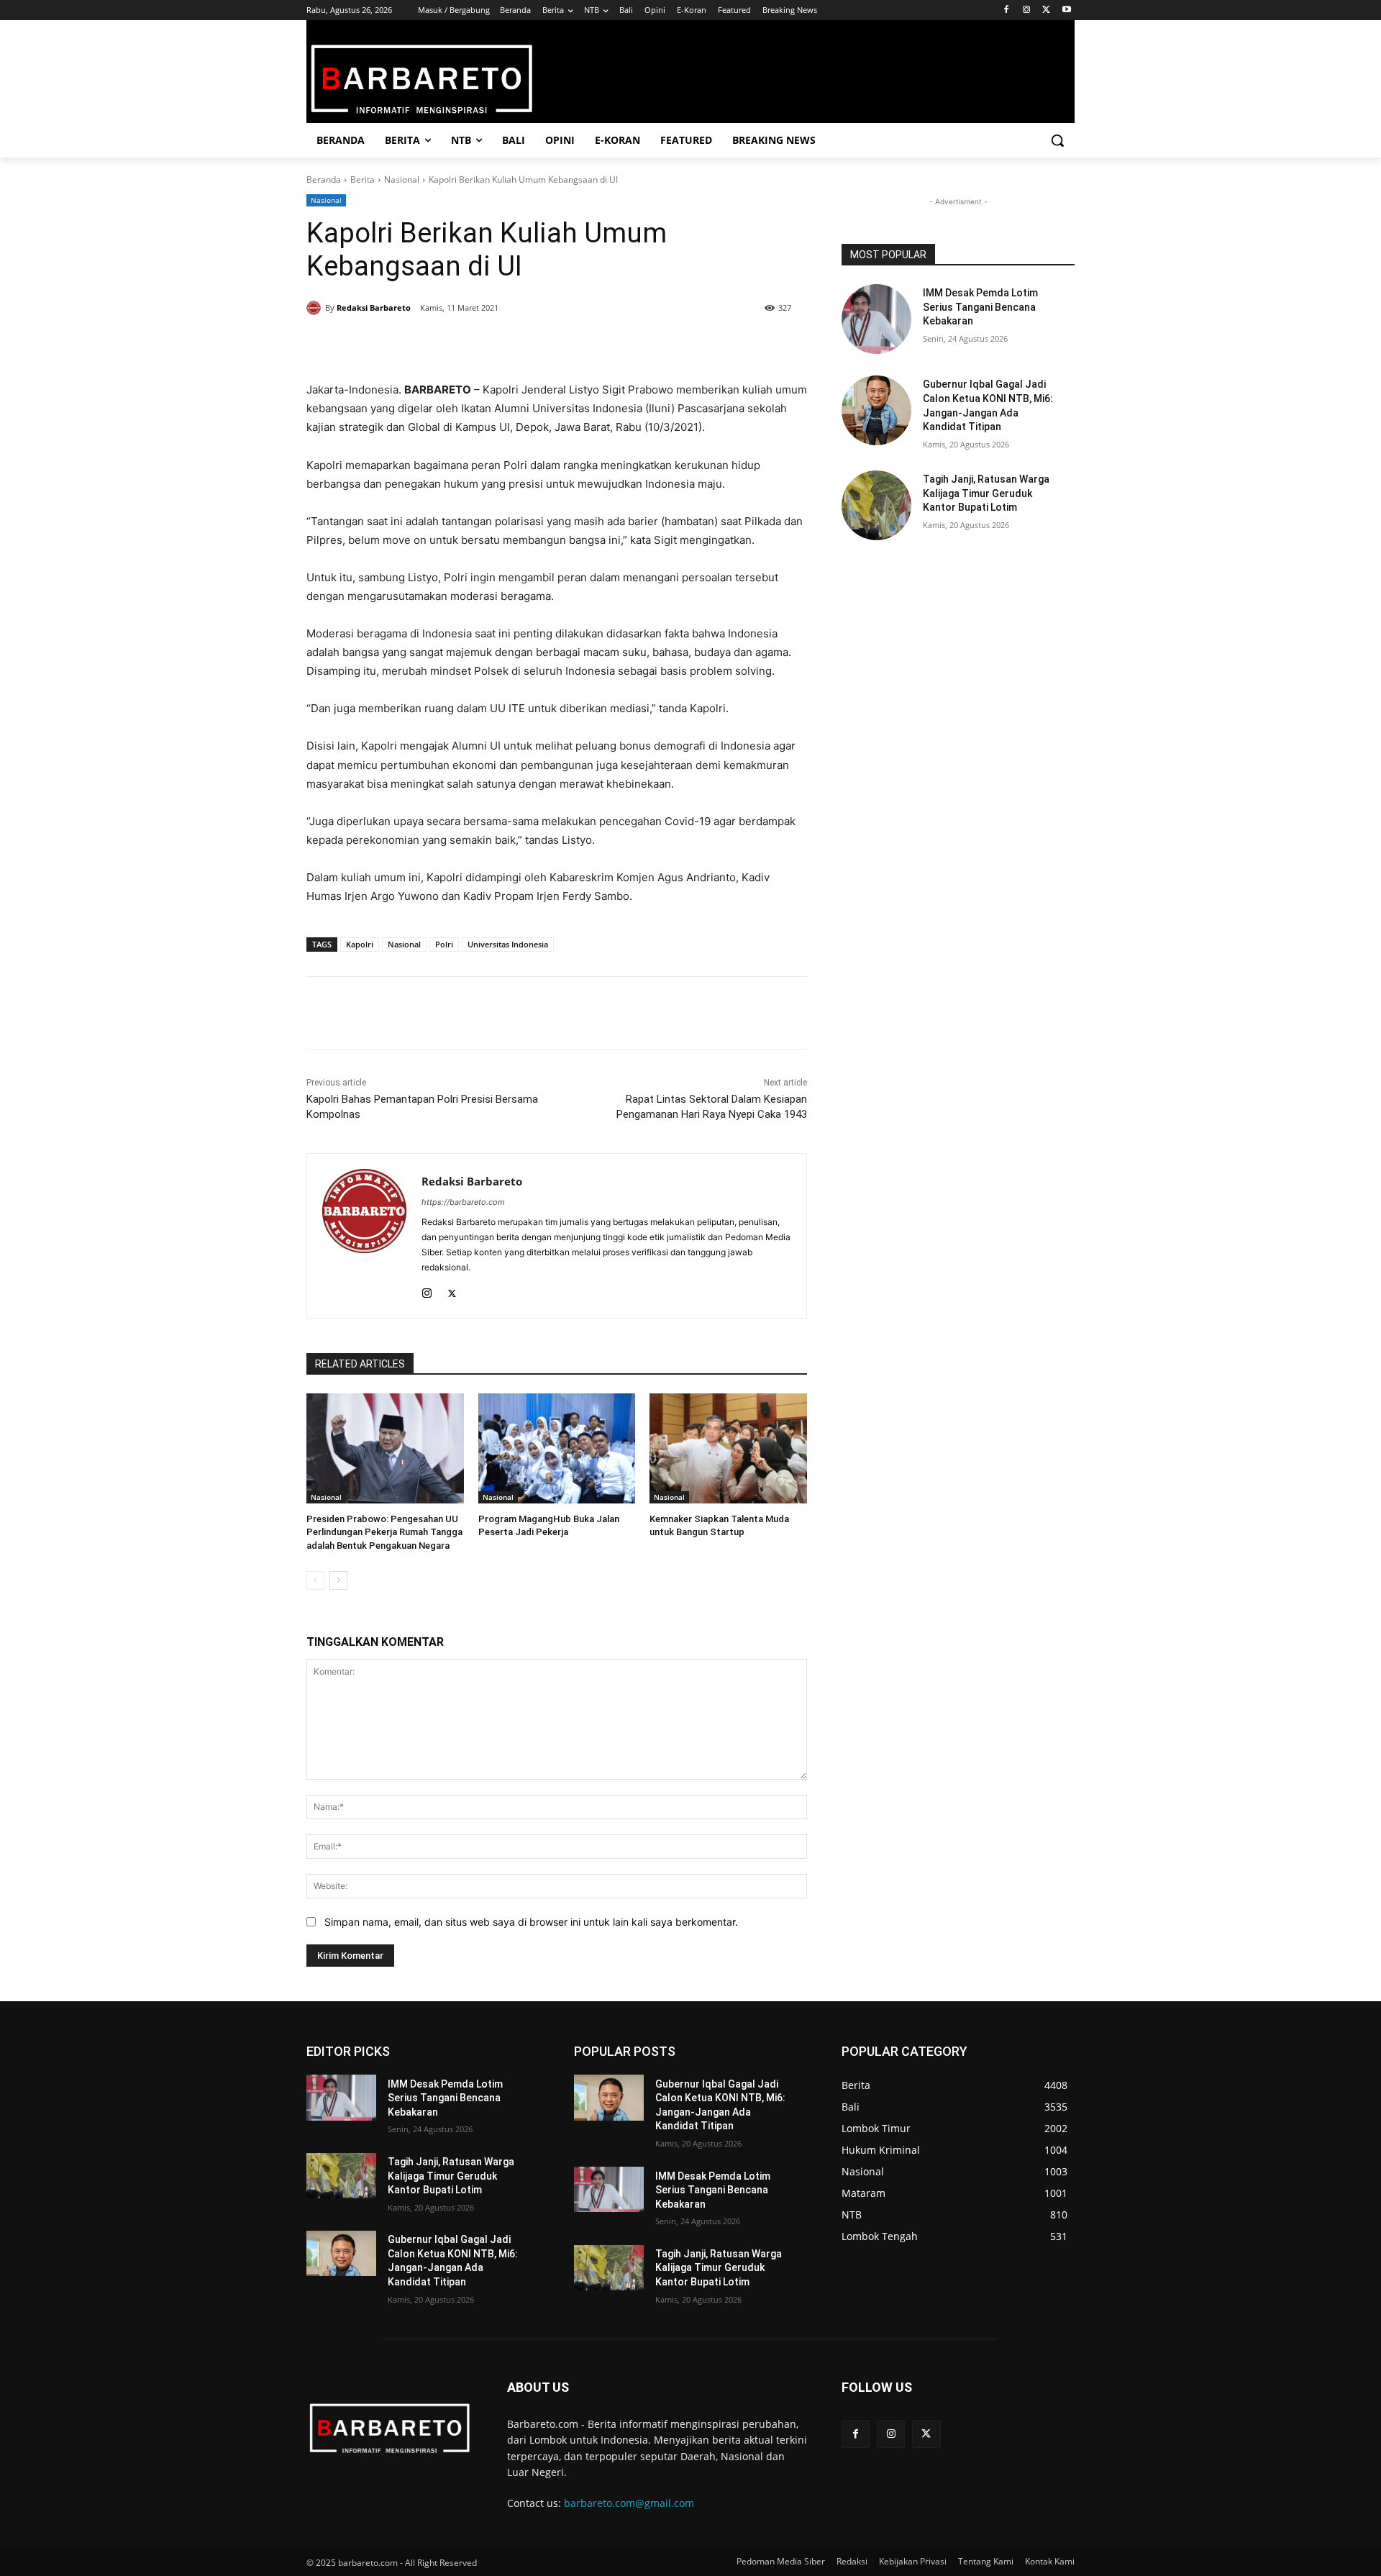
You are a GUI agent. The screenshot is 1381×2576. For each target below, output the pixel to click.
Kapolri (360, 944)
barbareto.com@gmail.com (629, 2503)
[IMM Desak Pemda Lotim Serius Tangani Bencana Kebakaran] (876, 319)
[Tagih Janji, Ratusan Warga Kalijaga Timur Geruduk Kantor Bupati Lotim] (876, 505)
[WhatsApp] (480, 345)
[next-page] (338, 1580)
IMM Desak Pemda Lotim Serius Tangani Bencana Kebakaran (980, 307)
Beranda (324, 179)
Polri (444, 944)
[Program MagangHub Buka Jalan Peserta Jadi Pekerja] (557, 1448)
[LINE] (547, 345)
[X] (1046, 10)
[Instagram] (1027, 10)
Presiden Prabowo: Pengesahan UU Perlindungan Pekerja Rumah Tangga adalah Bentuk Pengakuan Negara (384, 1532)
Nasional (402, 179)
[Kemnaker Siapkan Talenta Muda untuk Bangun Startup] (728, 1448)
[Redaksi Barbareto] (316, 308)
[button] (1057, 140)
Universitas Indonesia (508, 944)
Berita (363, 179)
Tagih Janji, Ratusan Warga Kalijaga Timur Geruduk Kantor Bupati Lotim (986, 493)
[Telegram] (514, 345)
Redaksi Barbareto (374, 308)
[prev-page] (315, 1580)
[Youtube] (1066, 10)
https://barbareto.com (463, 1202)
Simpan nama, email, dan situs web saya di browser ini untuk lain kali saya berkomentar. (531, 1922)
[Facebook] (1007, 10)
